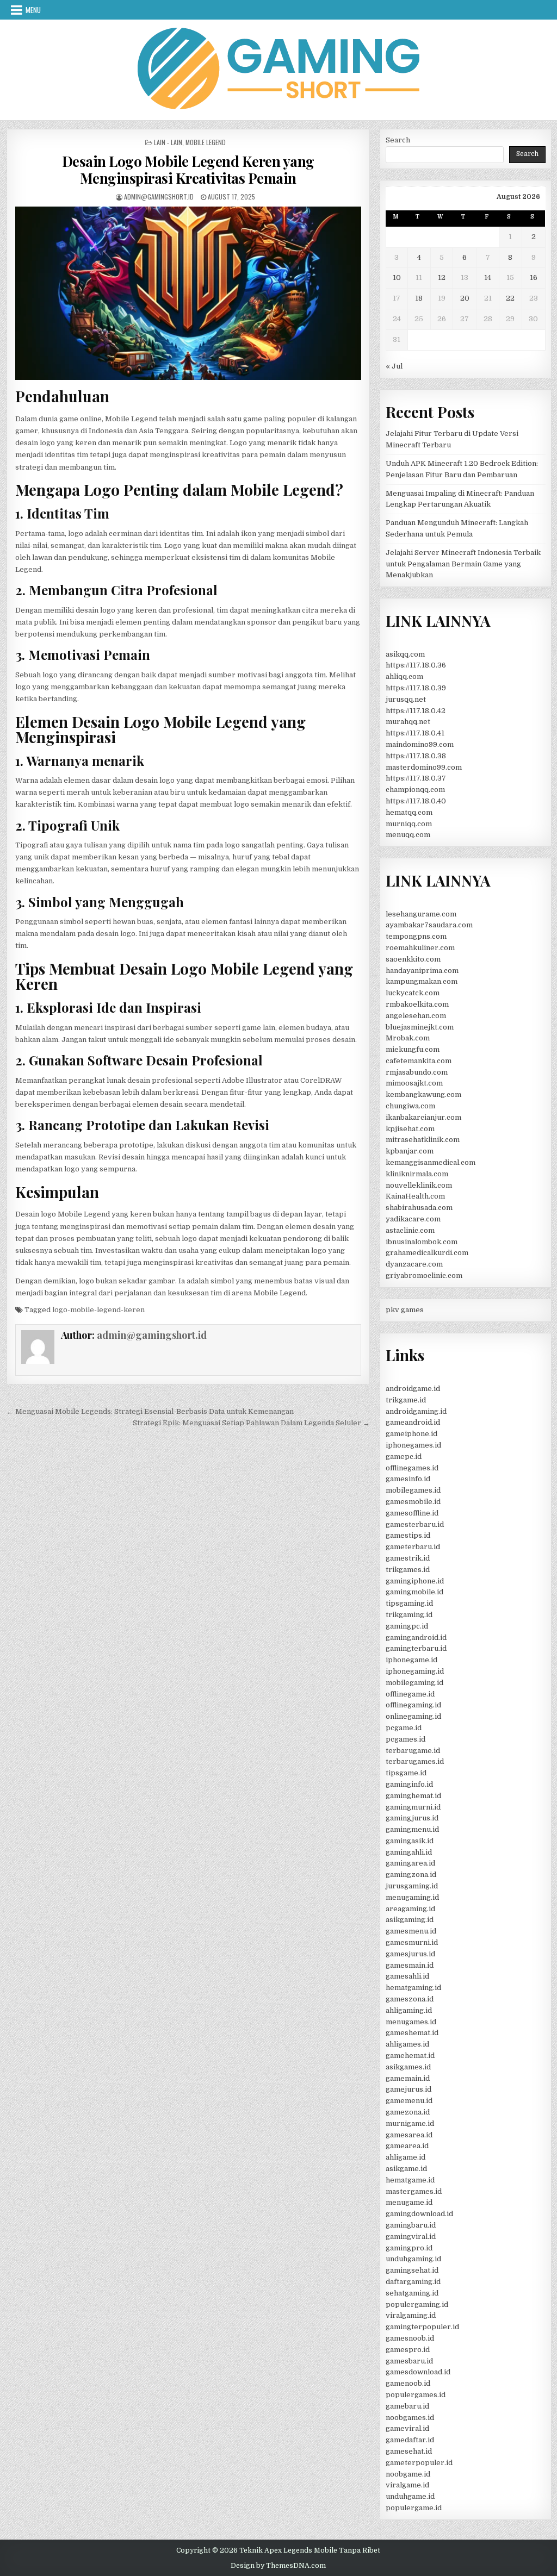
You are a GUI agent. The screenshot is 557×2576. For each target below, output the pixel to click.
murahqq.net (408, 722)
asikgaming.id (410, 1920)
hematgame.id (410, 2180)
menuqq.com (408, 835)
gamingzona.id (411, 1875)
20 (465, 298)
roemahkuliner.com (420, 948)
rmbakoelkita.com (417, 1004)
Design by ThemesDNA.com (278, 2566)
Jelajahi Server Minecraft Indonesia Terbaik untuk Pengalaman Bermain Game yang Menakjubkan (463, 564)
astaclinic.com (410, 1230)
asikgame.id (406, 2169)
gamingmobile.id (414, 1592)
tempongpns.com (416, 936)
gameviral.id (407, 2428)
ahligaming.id (409, 2010)
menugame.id (409, 2202)
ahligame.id (406, 2157)
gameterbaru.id (413, 1547)
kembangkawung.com (423, 1094)
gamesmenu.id (411, 1931)
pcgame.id (404, 1728)
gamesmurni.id (412, 1942)
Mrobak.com (408, 1038)
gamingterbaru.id (416, 1648)
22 (510, 298)
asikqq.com (405, 654)
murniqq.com (409, 824)
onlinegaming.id (413, 1716)
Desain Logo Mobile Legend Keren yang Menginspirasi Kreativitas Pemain (188, 170)
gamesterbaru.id (415, 1524)
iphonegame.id (411, 1660)
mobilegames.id (413, 1490)
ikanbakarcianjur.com (423, 1117)
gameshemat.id (412, 2033)
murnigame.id (410, 2123)
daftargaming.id (413, 2282)
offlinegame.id (410, 1694)
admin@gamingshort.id (159, 197)
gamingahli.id (409, 1852)
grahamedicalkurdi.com (427, 1253)
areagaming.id (410, 1909)
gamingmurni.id (413, 1807)
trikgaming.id (409, 1615)
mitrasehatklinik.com (423, 1140)
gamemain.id (408, 2078)
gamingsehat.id (412, 2270)
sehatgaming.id (412, 2293)
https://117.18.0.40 (416, 801)
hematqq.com (409, 812)
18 (419, 298)
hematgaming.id (413, 1988)
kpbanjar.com (410, 1151)
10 (397, 277)
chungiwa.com (410, 1106)
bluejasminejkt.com (420, 1027)
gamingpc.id (407, 1626)
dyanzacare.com (414, 1264)
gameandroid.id (413, 1422)
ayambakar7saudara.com (429, 925)
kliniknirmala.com (417, 1174)
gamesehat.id (409, 2451)
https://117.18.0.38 (416, 756)
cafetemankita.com (419, 1061)
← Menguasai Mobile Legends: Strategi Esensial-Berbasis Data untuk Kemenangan (150, 1411)
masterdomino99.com (424, 767)
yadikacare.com (413, 1219)
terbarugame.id (413, 1751)
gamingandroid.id (416, 1638)
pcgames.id (406, 1739)
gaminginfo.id (409, 1784)
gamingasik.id (410, 1841)
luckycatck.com (413, 993)
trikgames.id (408, 1570)
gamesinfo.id (408, 1479)
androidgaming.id (416, 1411)
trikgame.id (406, 1400)
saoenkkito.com (413, 959)
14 (488, 277)
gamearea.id (407, 2146)
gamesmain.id (410, 1965)
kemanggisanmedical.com (431, 1162)
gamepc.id (404, 1457)
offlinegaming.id (413, 1705)
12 (442, 277)
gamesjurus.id (410, 1954)
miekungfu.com (413, 1049)
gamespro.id (408, 2350)
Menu (33, 10)
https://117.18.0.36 (416, 665)
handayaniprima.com (422, 971)
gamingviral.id (411, 2237)
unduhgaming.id (413, 2259)
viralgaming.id (411, 2315)
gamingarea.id (410, 1863)
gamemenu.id (409, 2101)
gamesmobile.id (413, 1502)
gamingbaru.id (411, 2225)
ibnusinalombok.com (422, 1242)
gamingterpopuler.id (422, 2327)
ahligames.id (407, 2044)
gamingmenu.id (412, 1829)
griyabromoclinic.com (424, 1275)
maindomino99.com (420, 744)
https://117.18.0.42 (416, 711)
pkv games (405, 1310)
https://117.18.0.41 (415, 733)
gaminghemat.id (413, 1796)
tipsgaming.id (409, 1603)
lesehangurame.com (421, 914)
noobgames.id (410, 2418)
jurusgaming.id (412, 1886)
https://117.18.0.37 (416, 778)
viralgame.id (407, 2485)
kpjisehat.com (410, 1129)
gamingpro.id (409, 2248)
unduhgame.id (410, 2496)
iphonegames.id (413, 1445)
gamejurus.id (409, 2089)
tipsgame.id (406, 1773)
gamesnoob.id (410, 2338)
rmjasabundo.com (417, 1072)
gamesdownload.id (418, 2372)
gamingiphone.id (415, 1581)
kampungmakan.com (422, 981)
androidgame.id (413, 1389)
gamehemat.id (410, 2056)
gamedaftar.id (410, 2440)
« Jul (394, 366)
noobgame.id (408, 2474)
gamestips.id (408, 1535)
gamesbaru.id (409, 2361)
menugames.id (411, 2022)
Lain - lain (168, 142)
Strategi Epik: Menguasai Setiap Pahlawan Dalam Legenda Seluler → (251, 1423)
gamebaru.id (407, 2406)
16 (534, 277)
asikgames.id (408, 2067)
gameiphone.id (411, 1434)
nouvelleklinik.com (419, 1185)
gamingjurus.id (412, 1818)
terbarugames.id (415, 1761)
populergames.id (416, 2395)
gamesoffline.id (412, 1513)
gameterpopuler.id (419, 2463)
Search (398, 140)
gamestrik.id (408, 1558)
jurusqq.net (406, 699)
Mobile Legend (206, 142)
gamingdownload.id (419, 2214)
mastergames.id (414, 2191)
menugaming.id (412, 1897)
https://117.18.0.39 (416, 688)
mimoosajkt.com (414, 1083)
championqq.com (415, 790)
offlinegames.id (412, 1468)
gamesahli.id (407, 1976)
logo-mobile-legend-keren (98, 1310)
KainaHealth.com (415, 1196)
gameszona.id (410, 1999)
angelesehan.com (416, 1016)
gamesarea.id (409, 2135)
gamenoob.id (408, 2383)
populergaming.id (417, 2304)
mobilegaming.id (414, 1683)
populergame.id (414, 2508)
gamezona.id (408, 2112)
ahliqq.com (404, 676)
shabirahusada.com (419, 1208)
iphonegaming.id (415, 1671)
